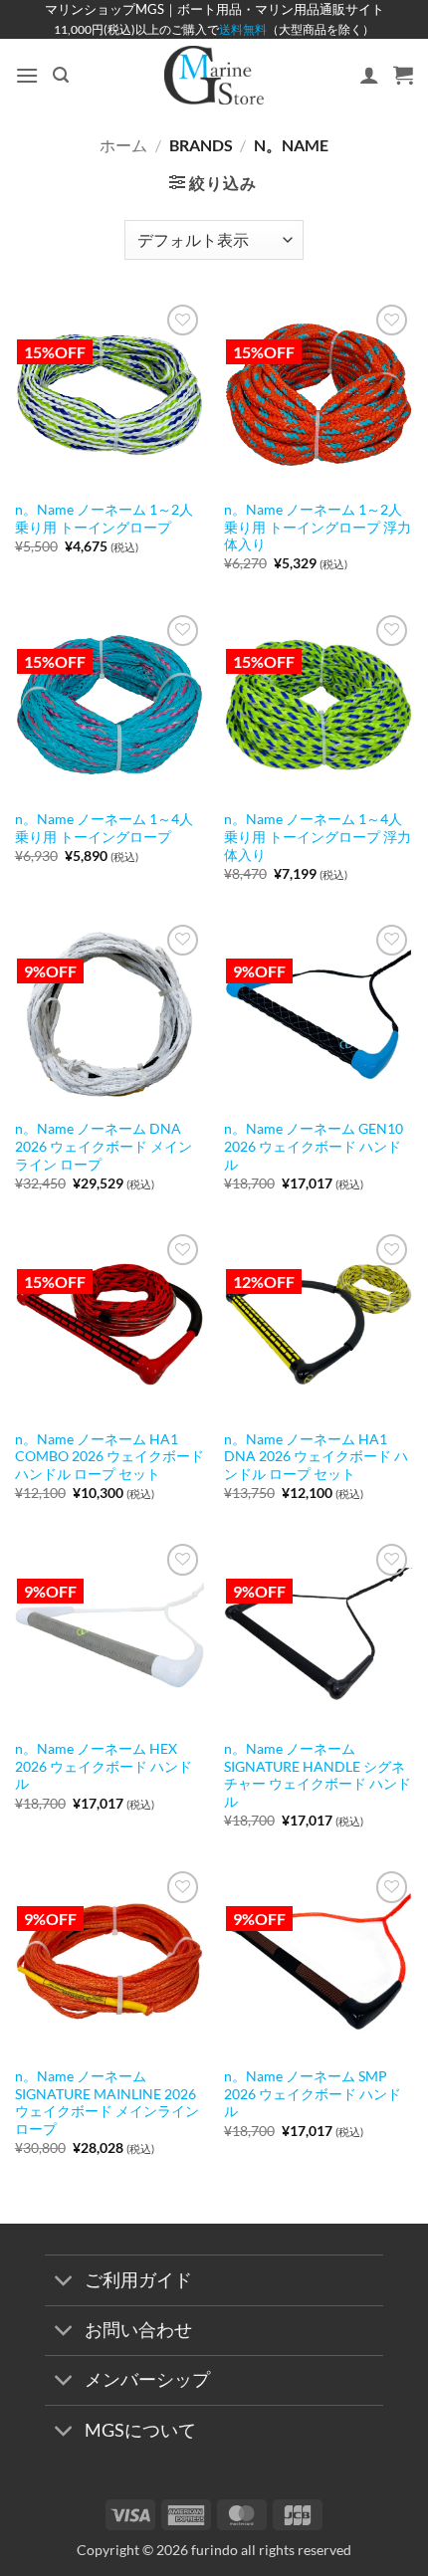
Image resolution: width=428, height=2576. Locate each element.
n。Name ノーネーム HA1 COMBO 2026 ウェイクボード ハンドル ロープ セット (109, 1457)
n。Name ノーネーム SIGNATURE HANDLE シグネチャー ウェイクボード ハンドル (318, 1775)
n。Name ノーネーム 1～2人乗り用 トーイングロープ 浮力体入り (318, 527)
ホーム (123, 145)
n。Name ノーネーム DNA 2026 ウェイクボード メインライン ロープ (104, 1146)
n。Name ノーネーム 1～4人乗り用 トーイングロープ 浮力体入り (318, 837)
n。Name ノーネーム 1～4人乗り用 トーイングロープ (104, 828)
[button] (27, 75)
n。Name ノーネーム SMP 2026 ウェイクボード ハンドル (313, 2094)
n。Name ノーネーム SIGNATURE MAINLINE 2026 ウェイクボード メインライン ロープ (107, 2103)
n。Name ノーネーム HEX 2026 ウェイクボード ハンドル (104, 1766)
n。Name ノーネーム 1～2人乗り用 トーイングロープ (104, 519)
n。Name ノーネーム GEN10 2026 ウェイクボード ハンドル (314, 1146)
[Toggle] (64, 2283)
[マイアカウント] (369, 75)
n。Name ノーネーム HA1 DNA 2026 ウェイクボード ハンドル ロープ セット (316, 1457)
